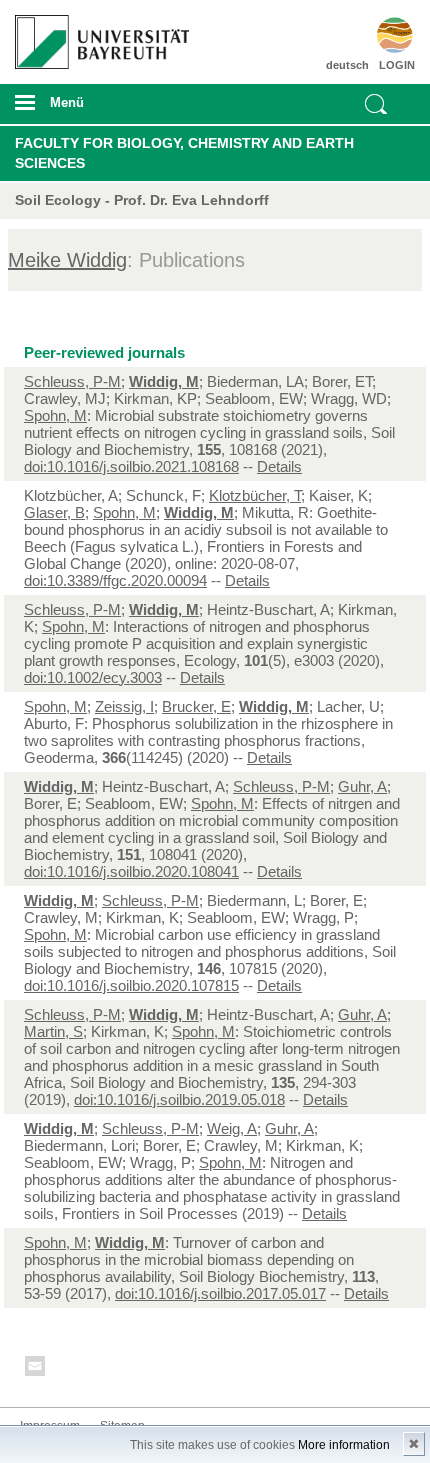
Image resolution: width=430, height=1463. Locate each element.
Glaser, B (54, 512)
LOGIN (397, 65)
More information (344, 1445)
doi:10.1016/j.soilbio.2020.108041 (131, 871)
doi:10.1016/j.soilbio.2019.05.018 (179, 1099)
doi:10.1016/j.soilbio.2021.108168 (131, 466)
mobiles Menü (95, 109)
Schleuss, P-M (72, 381)
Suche (376, 104)
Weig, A (232, 1128)
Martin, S (53, 1031)
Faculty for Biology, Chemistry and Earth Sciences (184, 153)
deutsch (347, 65)
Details (279, 466)
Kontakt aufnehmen (36, 1369)
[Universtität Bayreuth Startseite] (97, 34)
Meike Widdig (67, 260)
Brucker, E (196, 706)
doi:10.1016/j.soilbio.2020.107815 (131, 985)
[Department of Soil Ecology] (383, 35)
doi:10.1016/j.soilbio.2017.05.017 (220, 1293)
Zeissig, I (124, 706)
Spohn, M (55, 415)
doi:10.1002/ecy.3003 (93, 677)
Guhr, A (362, 786)
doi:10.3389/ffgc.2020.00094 (115, 580)
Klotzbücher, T (255, 495)
